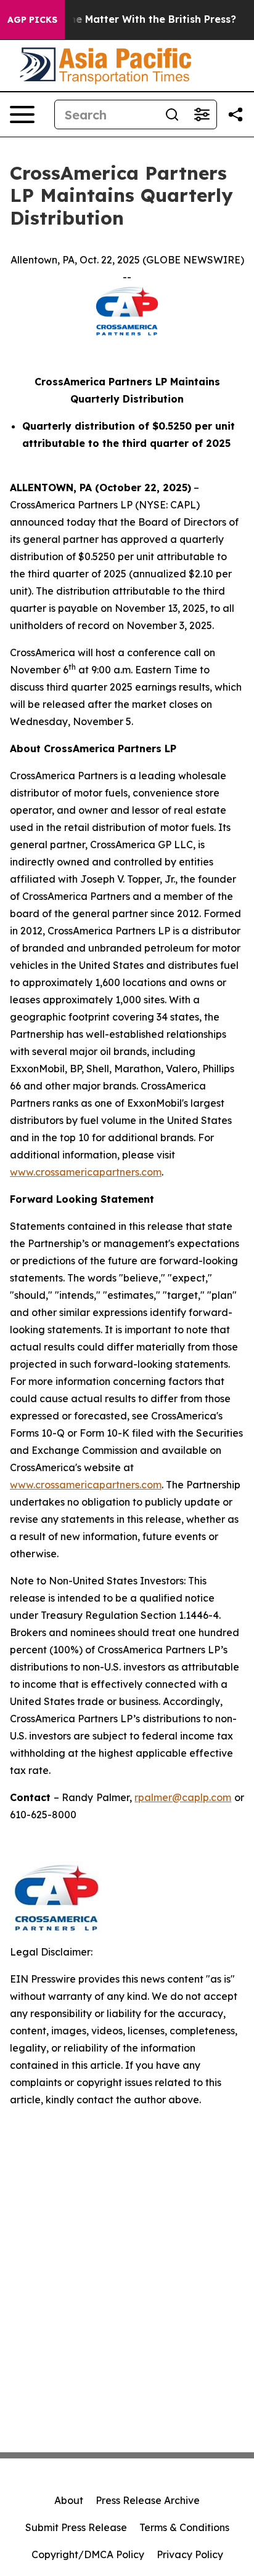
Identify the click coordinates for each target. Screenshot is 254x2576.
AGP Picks (32, 20)
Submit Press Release (76, 2527)
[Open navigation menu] (22, 114)
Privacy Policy (190, 2554)
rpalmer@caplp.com (183, 1797)
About (69, 2500)
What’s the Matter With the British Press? (132, 19)
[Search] (172, 114)
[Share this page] (236, 114)
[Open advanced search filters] (202, 114)
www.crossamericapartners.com (86, 1172)
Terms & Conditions (184, 2527)
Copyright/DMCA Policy (88, 2554)
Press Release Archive (148, 2500)
